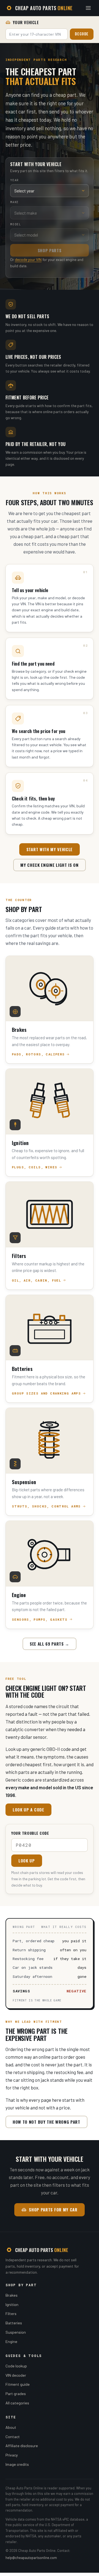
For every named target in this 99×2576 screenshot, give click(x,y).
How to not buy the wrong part (46, 2122)
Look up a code (28, 1810)
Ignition (12, 2304)
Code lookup (16, 2366)
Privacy (12, 2455)
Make (14, 202)
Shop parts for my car (53, 2209)
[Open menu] (88, 8)
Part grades (16, 2394)
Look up (27, 1861)
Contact (13, 2437)
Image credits (17, 2464)
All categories (17, 2403)
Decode (82, 34)
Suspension (16, 2332)
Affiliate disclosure (22, 2446)
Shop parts (50, 250)
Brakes (12, 2295)
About (11, 2427)
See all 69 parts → (50, 1644)
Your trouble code (30, 1833)
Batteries (14, 2323)
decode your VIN (28, 259)
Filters (11, 2314)
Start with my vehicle (50, 849)
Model (16, 224)
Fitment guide (18, 2384)
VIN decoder (16, 2375)
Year (15, 180)
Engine (11, 2341)
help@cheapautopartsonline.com (31, 2558)
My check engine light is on (49, 865)
